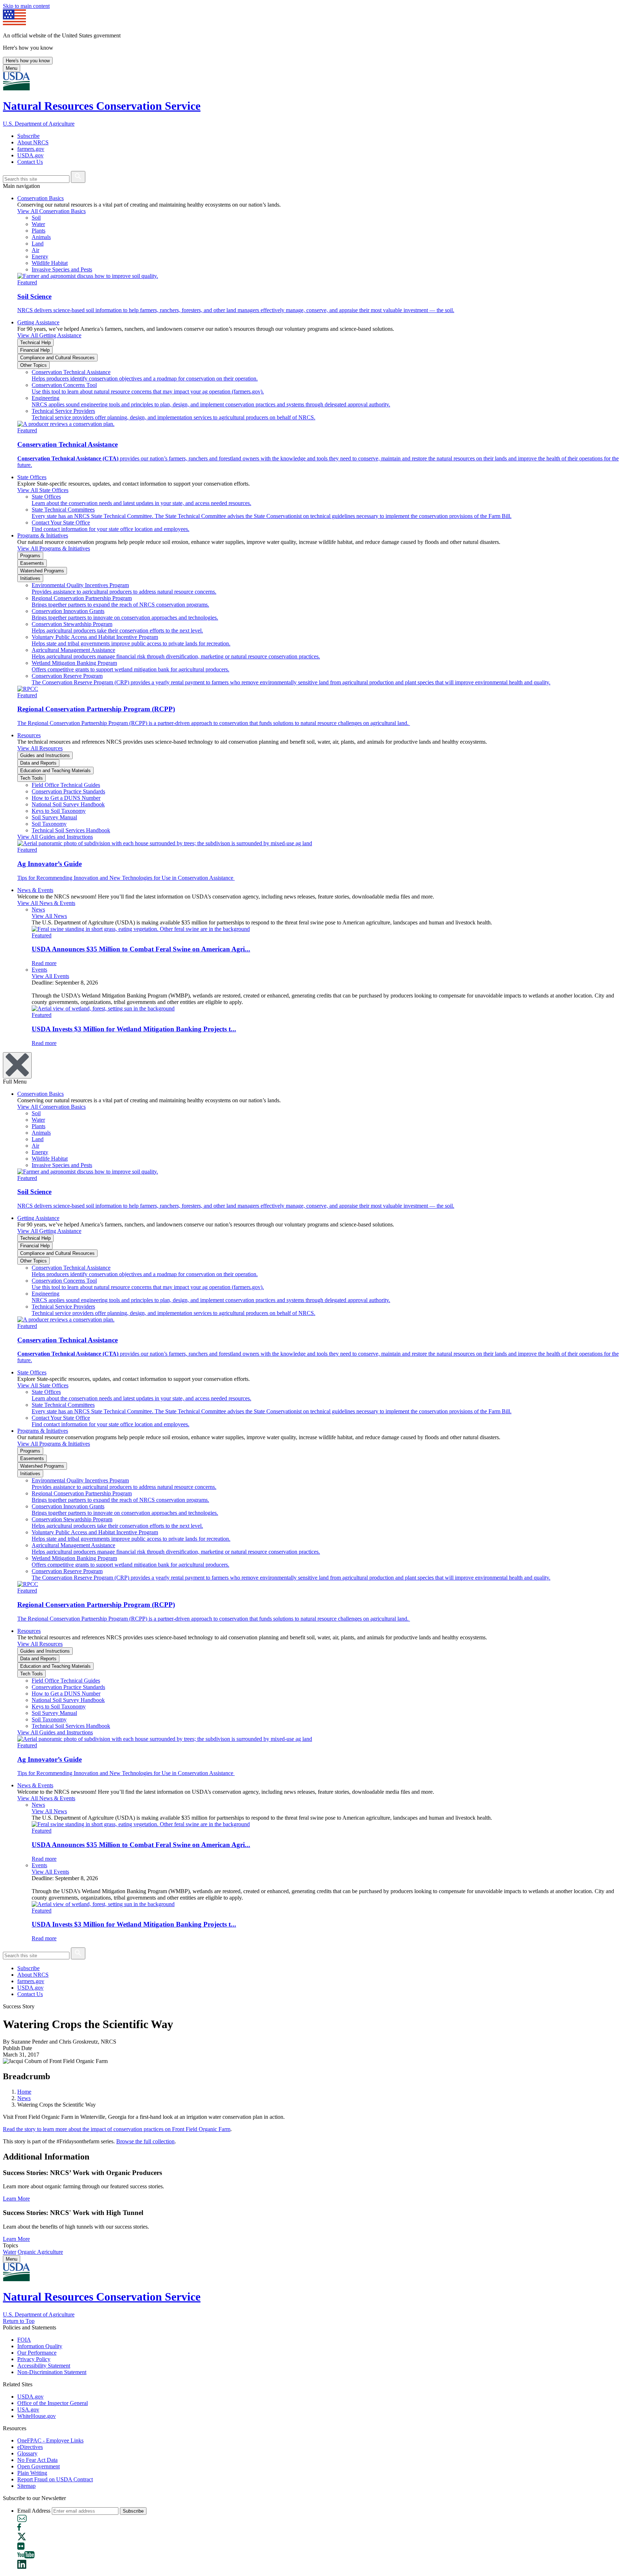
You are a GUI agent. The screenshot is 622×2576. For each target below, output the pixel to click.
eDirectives (30, 2447)
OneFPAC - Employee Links (50, 2440)
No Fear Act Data (37, 2460)
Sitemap (26, 2486)
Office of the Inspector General (53, 2403)
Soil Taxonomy (49, 824)
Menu (12, 68)
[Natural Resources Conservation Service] (311, 82)
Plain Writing (32, 2473)
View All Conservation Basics (51, 211)
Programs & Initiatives (43, 535)
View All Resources (40, 748)
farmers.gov (31, 149)
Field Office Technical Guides (66, 785)
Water (10, 2252)
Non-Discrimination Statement (52, 2372)
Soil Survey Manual (54, 817)
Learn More (16, 2199)
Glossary (27, 2453)
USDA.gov (30, 155)
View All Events (50, 976)
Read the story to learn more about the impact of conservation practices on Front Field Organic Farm (117, 2129)
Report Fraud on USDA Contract (55, 2479)
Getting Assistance (38, 322)
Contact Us (30, 162)
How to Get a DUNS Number (66, 798)
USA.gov (28, 2410)
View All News (49, 916)
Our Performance (37, 2353)
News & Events (35, 890)
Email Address (34, 2511)
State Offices (32, 477)
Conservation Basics (40, 198)
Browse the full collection (145, 2141)
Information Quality (40, 2346)
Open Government (39, 2466)
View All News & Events (46, 903)
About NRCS (33, 142)
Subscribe (28, 136)
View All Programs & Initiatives (54, 548)
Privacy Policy (34, 2359)
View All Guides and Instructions (55, 837)
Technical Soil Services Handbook (71, 830)
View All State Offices (43, 490)
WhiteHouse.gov (37, 2416)
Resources (29, 735)
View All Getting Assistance (49, 335)
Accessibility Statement (44, 2366)
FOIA (24, 2340)
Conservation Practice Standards (68, 791)
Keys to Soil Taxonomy (59, 811)
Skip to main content (26, 6)
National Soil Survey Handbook (68, 804)
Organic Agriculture (40, 2252)
